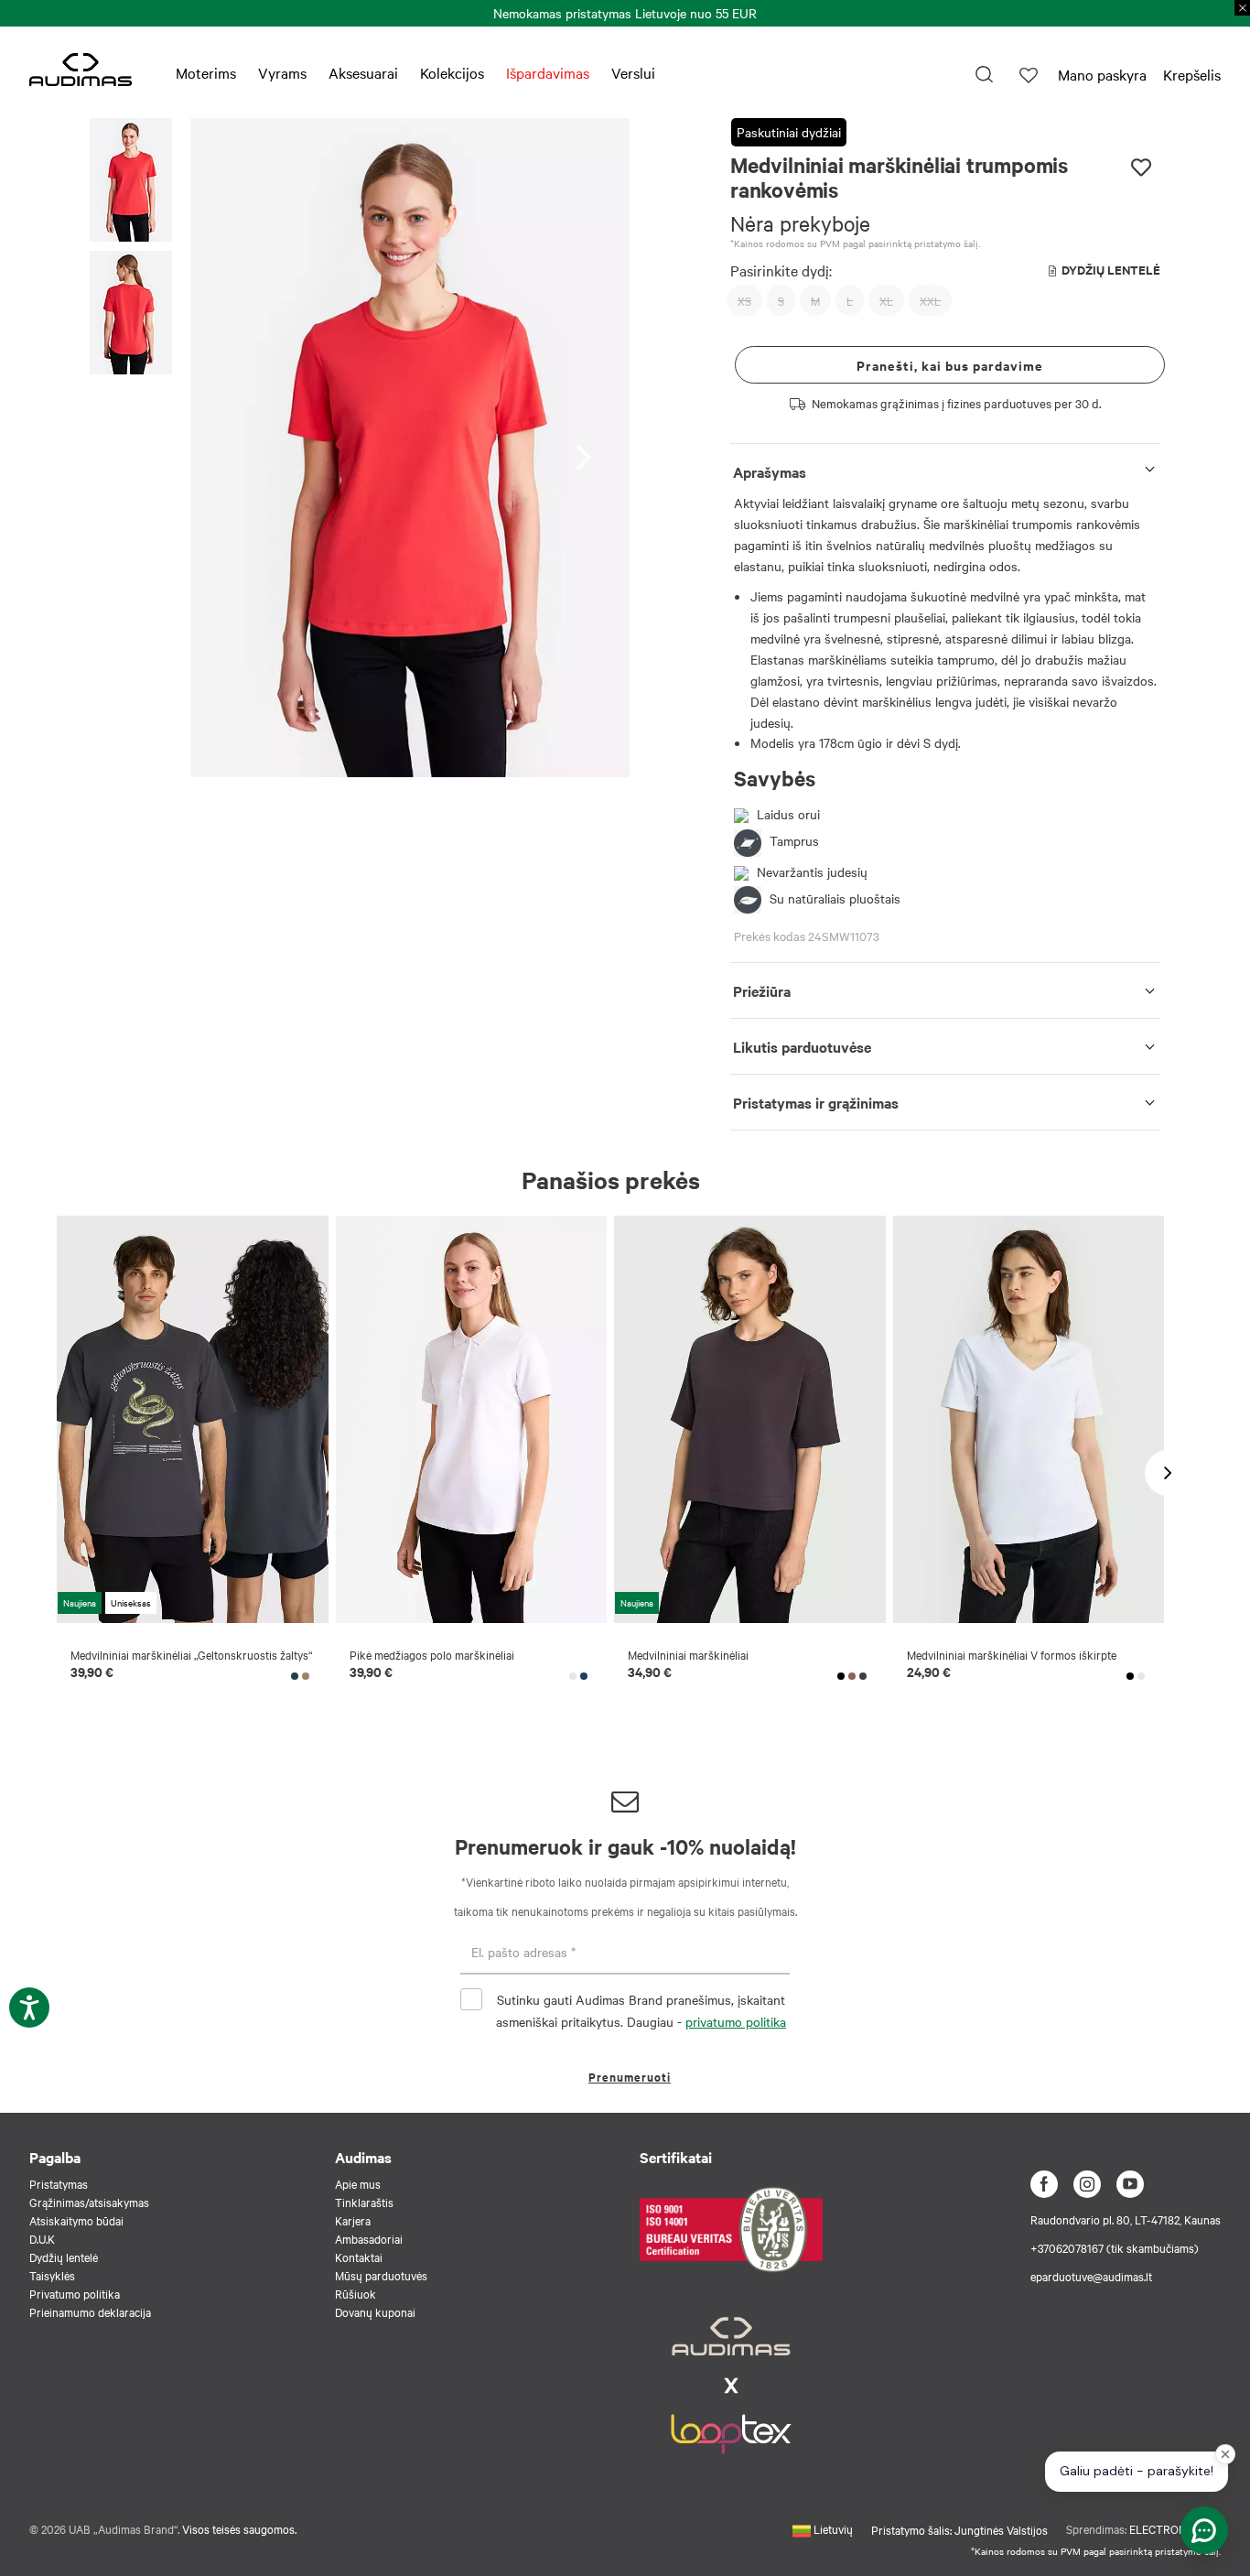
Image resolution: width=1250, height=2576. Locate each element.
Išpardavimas (548, 72)
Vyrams (282, 72)
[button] (131, 183)
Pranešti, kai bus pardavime (950, 365)
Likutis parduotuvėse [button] (802, 1046)
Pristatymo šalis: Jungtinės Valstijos (959, 2529)
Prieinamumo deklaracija (90, 2311)
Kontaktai (359, 2257)
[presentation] (589, 447)
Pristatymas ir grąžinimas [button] (816, 1102)
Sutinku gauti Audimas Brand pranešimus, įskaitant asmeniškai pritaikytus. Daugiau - (641, 2010)
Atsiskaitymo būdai (76, 2220)
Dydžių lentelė (64, 2257)
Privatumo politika (75, 2293)
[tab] (945, 468)
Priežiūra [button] (762, 990)
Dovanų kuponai (375, 2311)
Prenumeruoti (630, 2077)
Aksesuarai (363, 72)
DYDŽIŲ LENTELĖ (1111, 270)
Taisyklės (52, 2275)
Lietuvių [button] (832, 2528)
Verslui (633, 72)
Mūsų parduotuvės (381, 2275)
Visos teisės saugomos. (239, 2528)
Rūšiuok (356, 2293)
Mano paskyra (1102, 74)
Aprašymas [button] (770, 471)
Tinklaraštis (364, 2202)
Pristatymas (59, 2183)
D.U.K (42, 2238)
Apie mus (358, 2183)
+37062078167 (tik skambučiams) (1115, 2247)
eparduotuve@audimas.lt (1091, 2276)
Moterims (206, 72)
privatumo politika (736, 2021)
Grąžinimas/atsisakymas (89, 2202)
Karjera (353, 2220)
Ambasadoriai (369, 2238)
